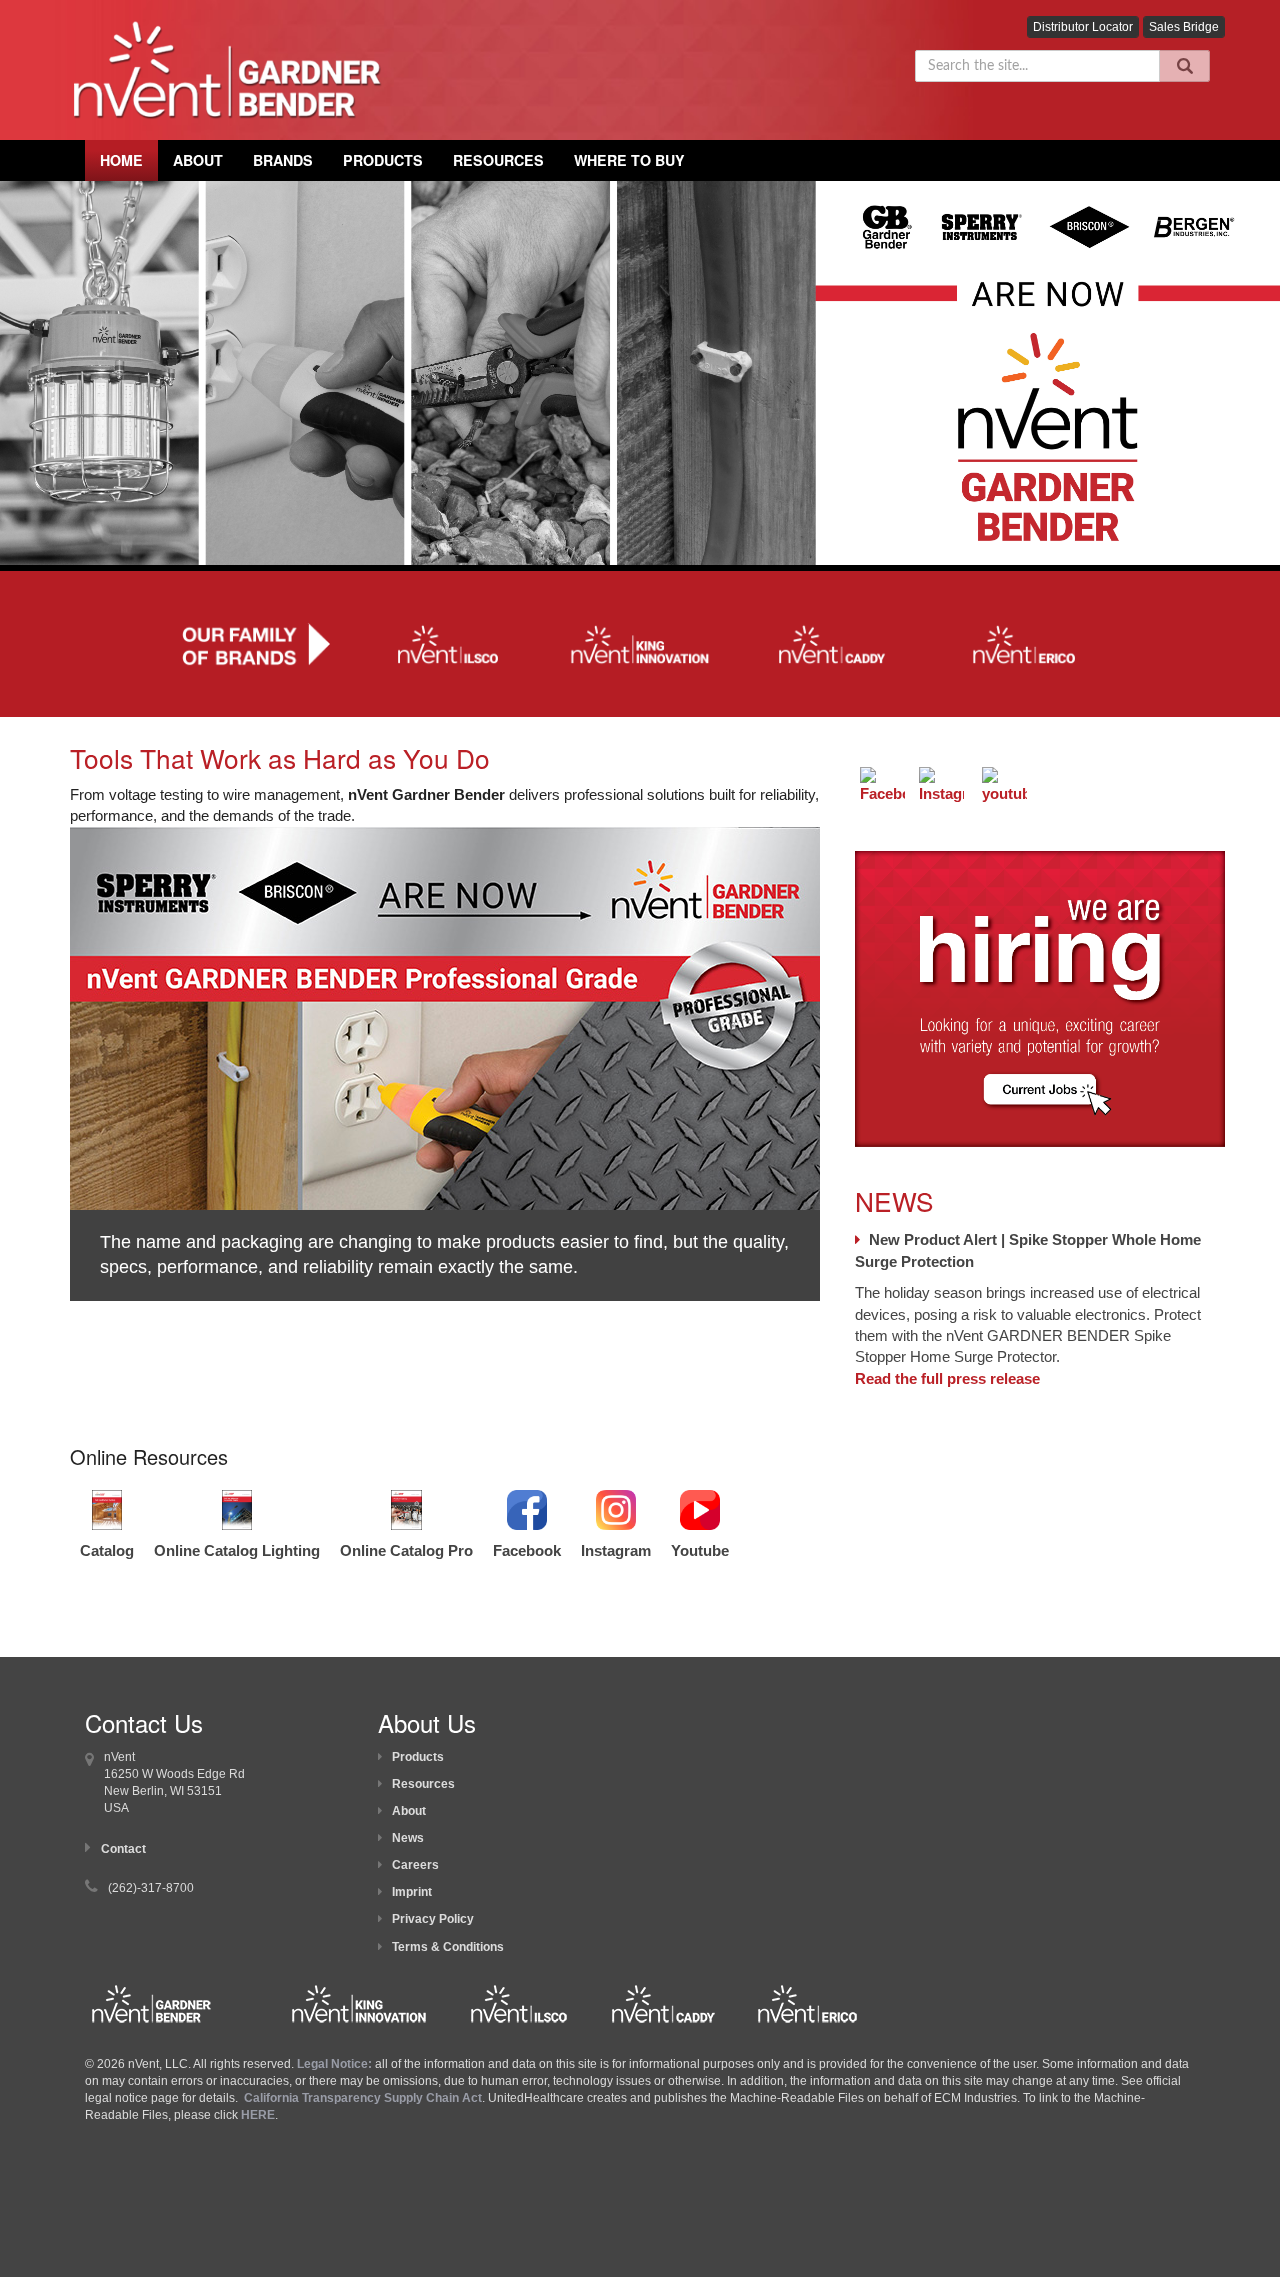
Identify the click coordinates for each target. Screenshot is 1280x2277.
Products (383, 160)
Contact (123, 1849)
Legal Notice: (336, 2064)
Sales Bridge (1184, 27)
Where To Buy (629, 160)
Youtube (700, 1550)
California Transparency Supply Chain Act (363, 2098)
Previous (40, 1081)
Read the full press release (947, 1378)
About (409, 1811)
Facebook (527, 1550)
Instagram (616, 1550)
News (408, 1838)
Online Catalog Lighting (237, 1550)
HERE (258, 2115)
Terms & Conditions (448, 1947)
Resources (498, 160)
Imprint (412, 1892)
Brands (283, 160)
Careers (415, 1865)
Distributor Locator (1083, 27)
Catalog (107, 1550)
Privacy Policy (433, 1919)
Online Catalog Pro (406, 1550)
